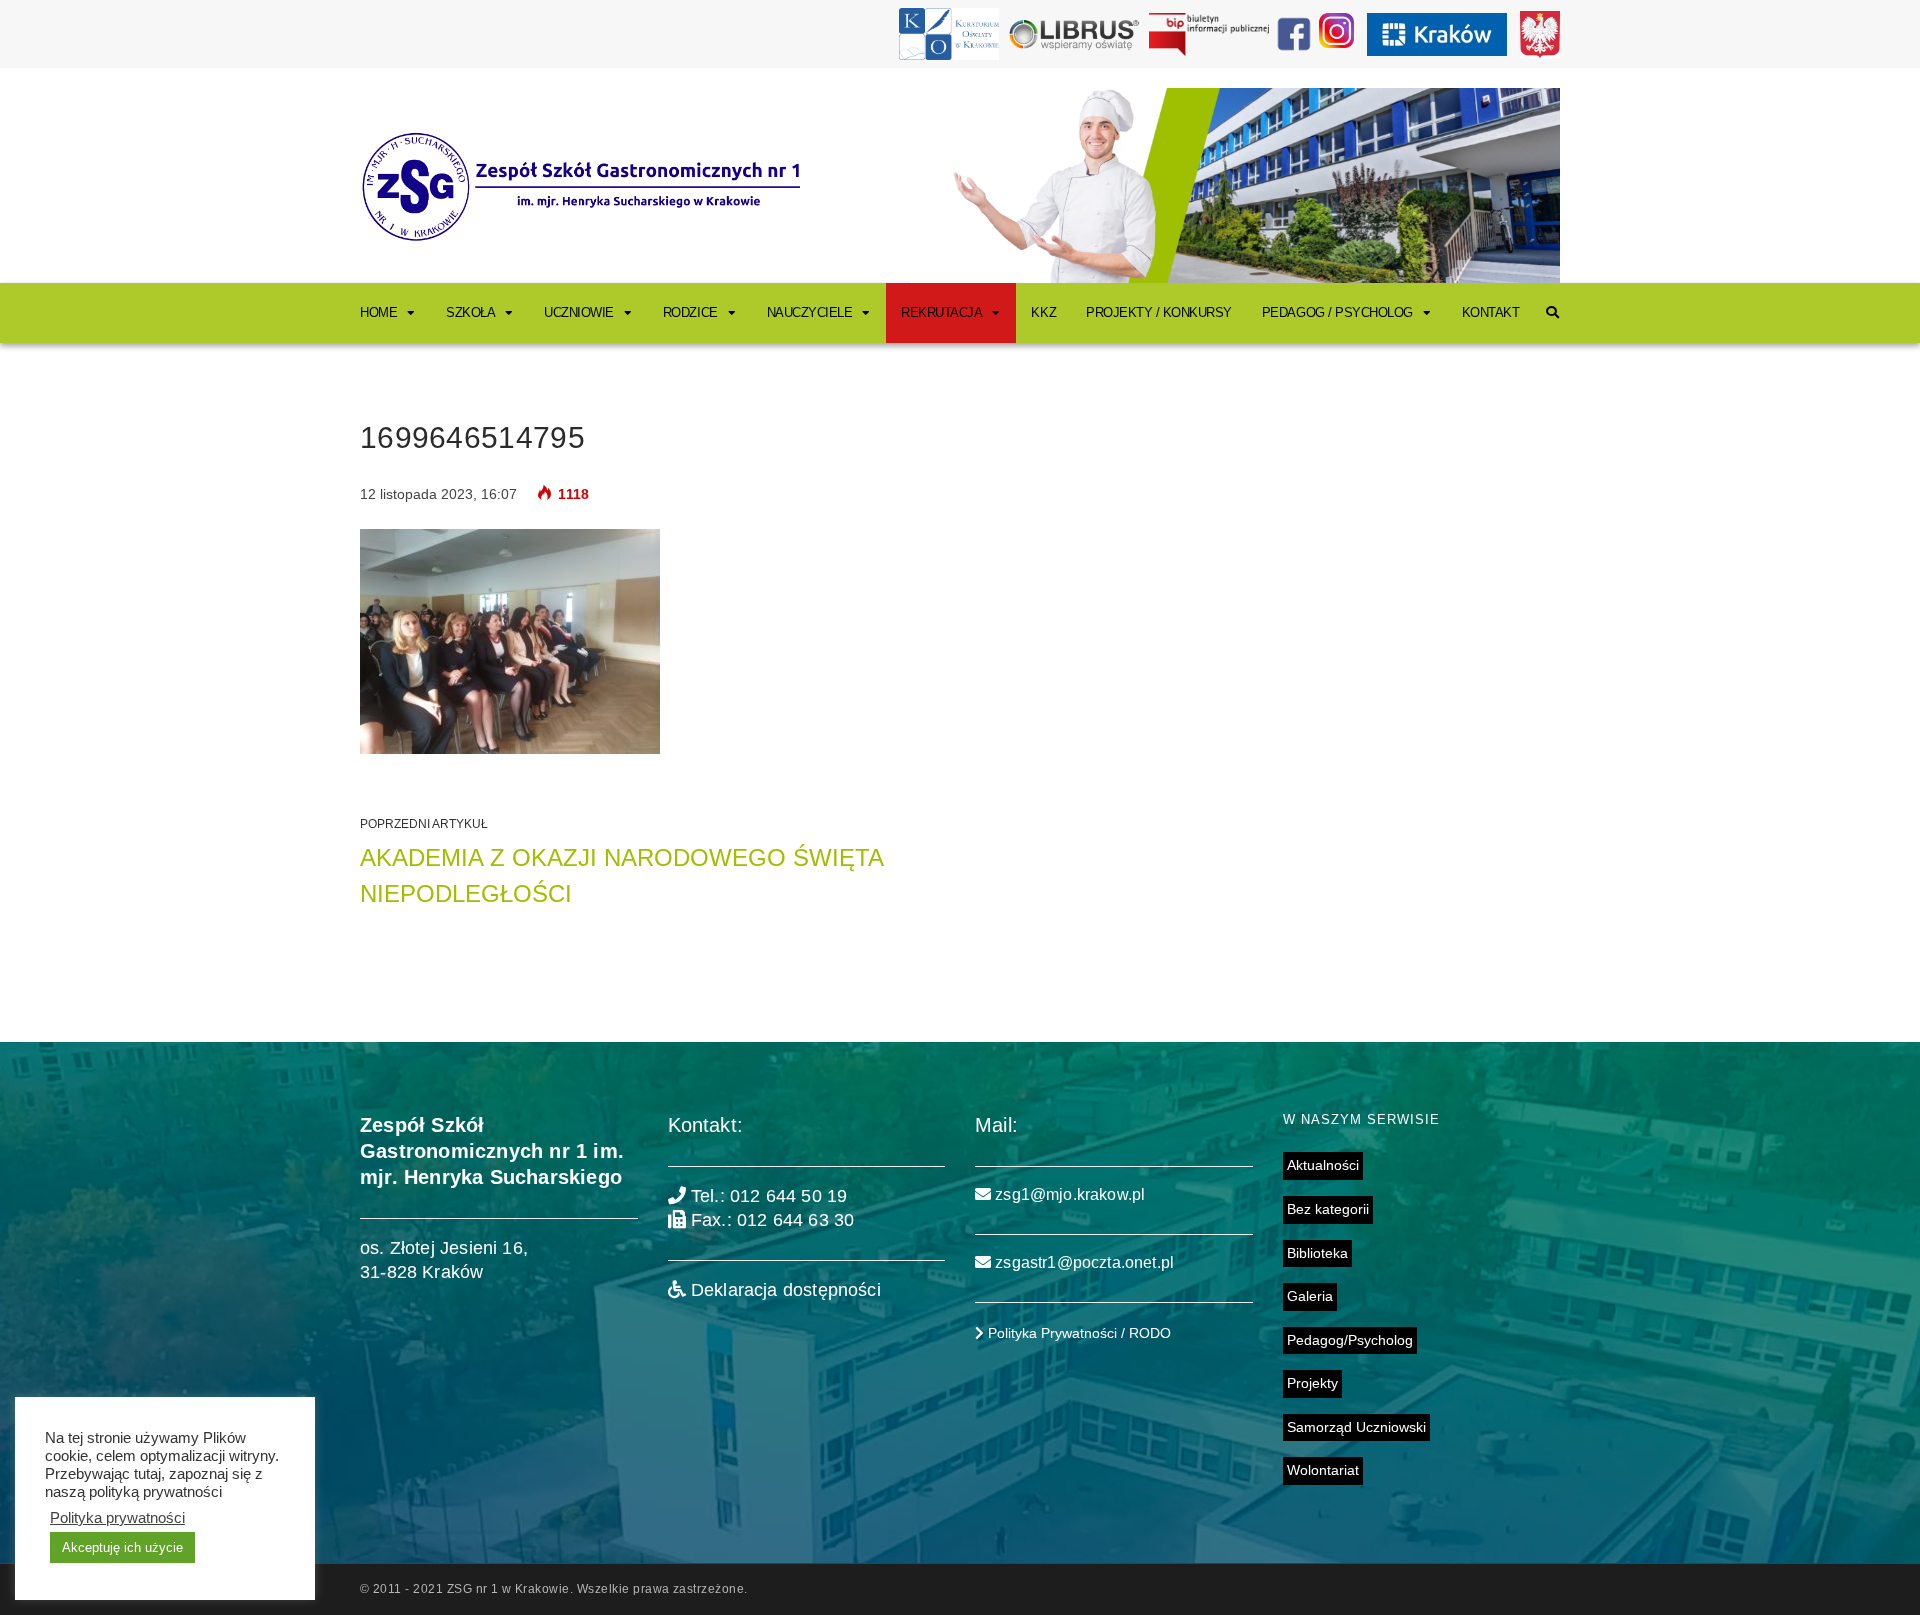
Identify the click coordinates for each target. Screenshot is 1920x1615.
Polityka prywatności (117, 1518)
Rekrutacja (941, 312)
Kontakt (1491, 312)
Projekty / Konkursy (1159, 312)
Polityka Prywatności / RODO (1077, 1333)
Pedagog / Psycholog (1337, 312)
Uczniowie (579, 312)
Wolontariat (1323, 1470)
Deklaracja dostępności (783, 1290)
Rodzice (690, 312)
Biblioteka (1317, 1253)
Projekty (1312, 1383)
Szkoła (470, 312)
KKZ (1043, 312)
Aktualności (1323, 1165)
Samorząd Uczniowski (1356, 1427)
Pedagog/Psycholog (1350, 1340)
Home (378, 312)
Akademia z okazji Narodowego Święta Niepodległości (621, 875)
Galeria (1310, 1296)
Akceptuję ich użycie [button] (122, 1547)
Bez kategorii (1328, 1209)
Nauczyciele (810, 312)
